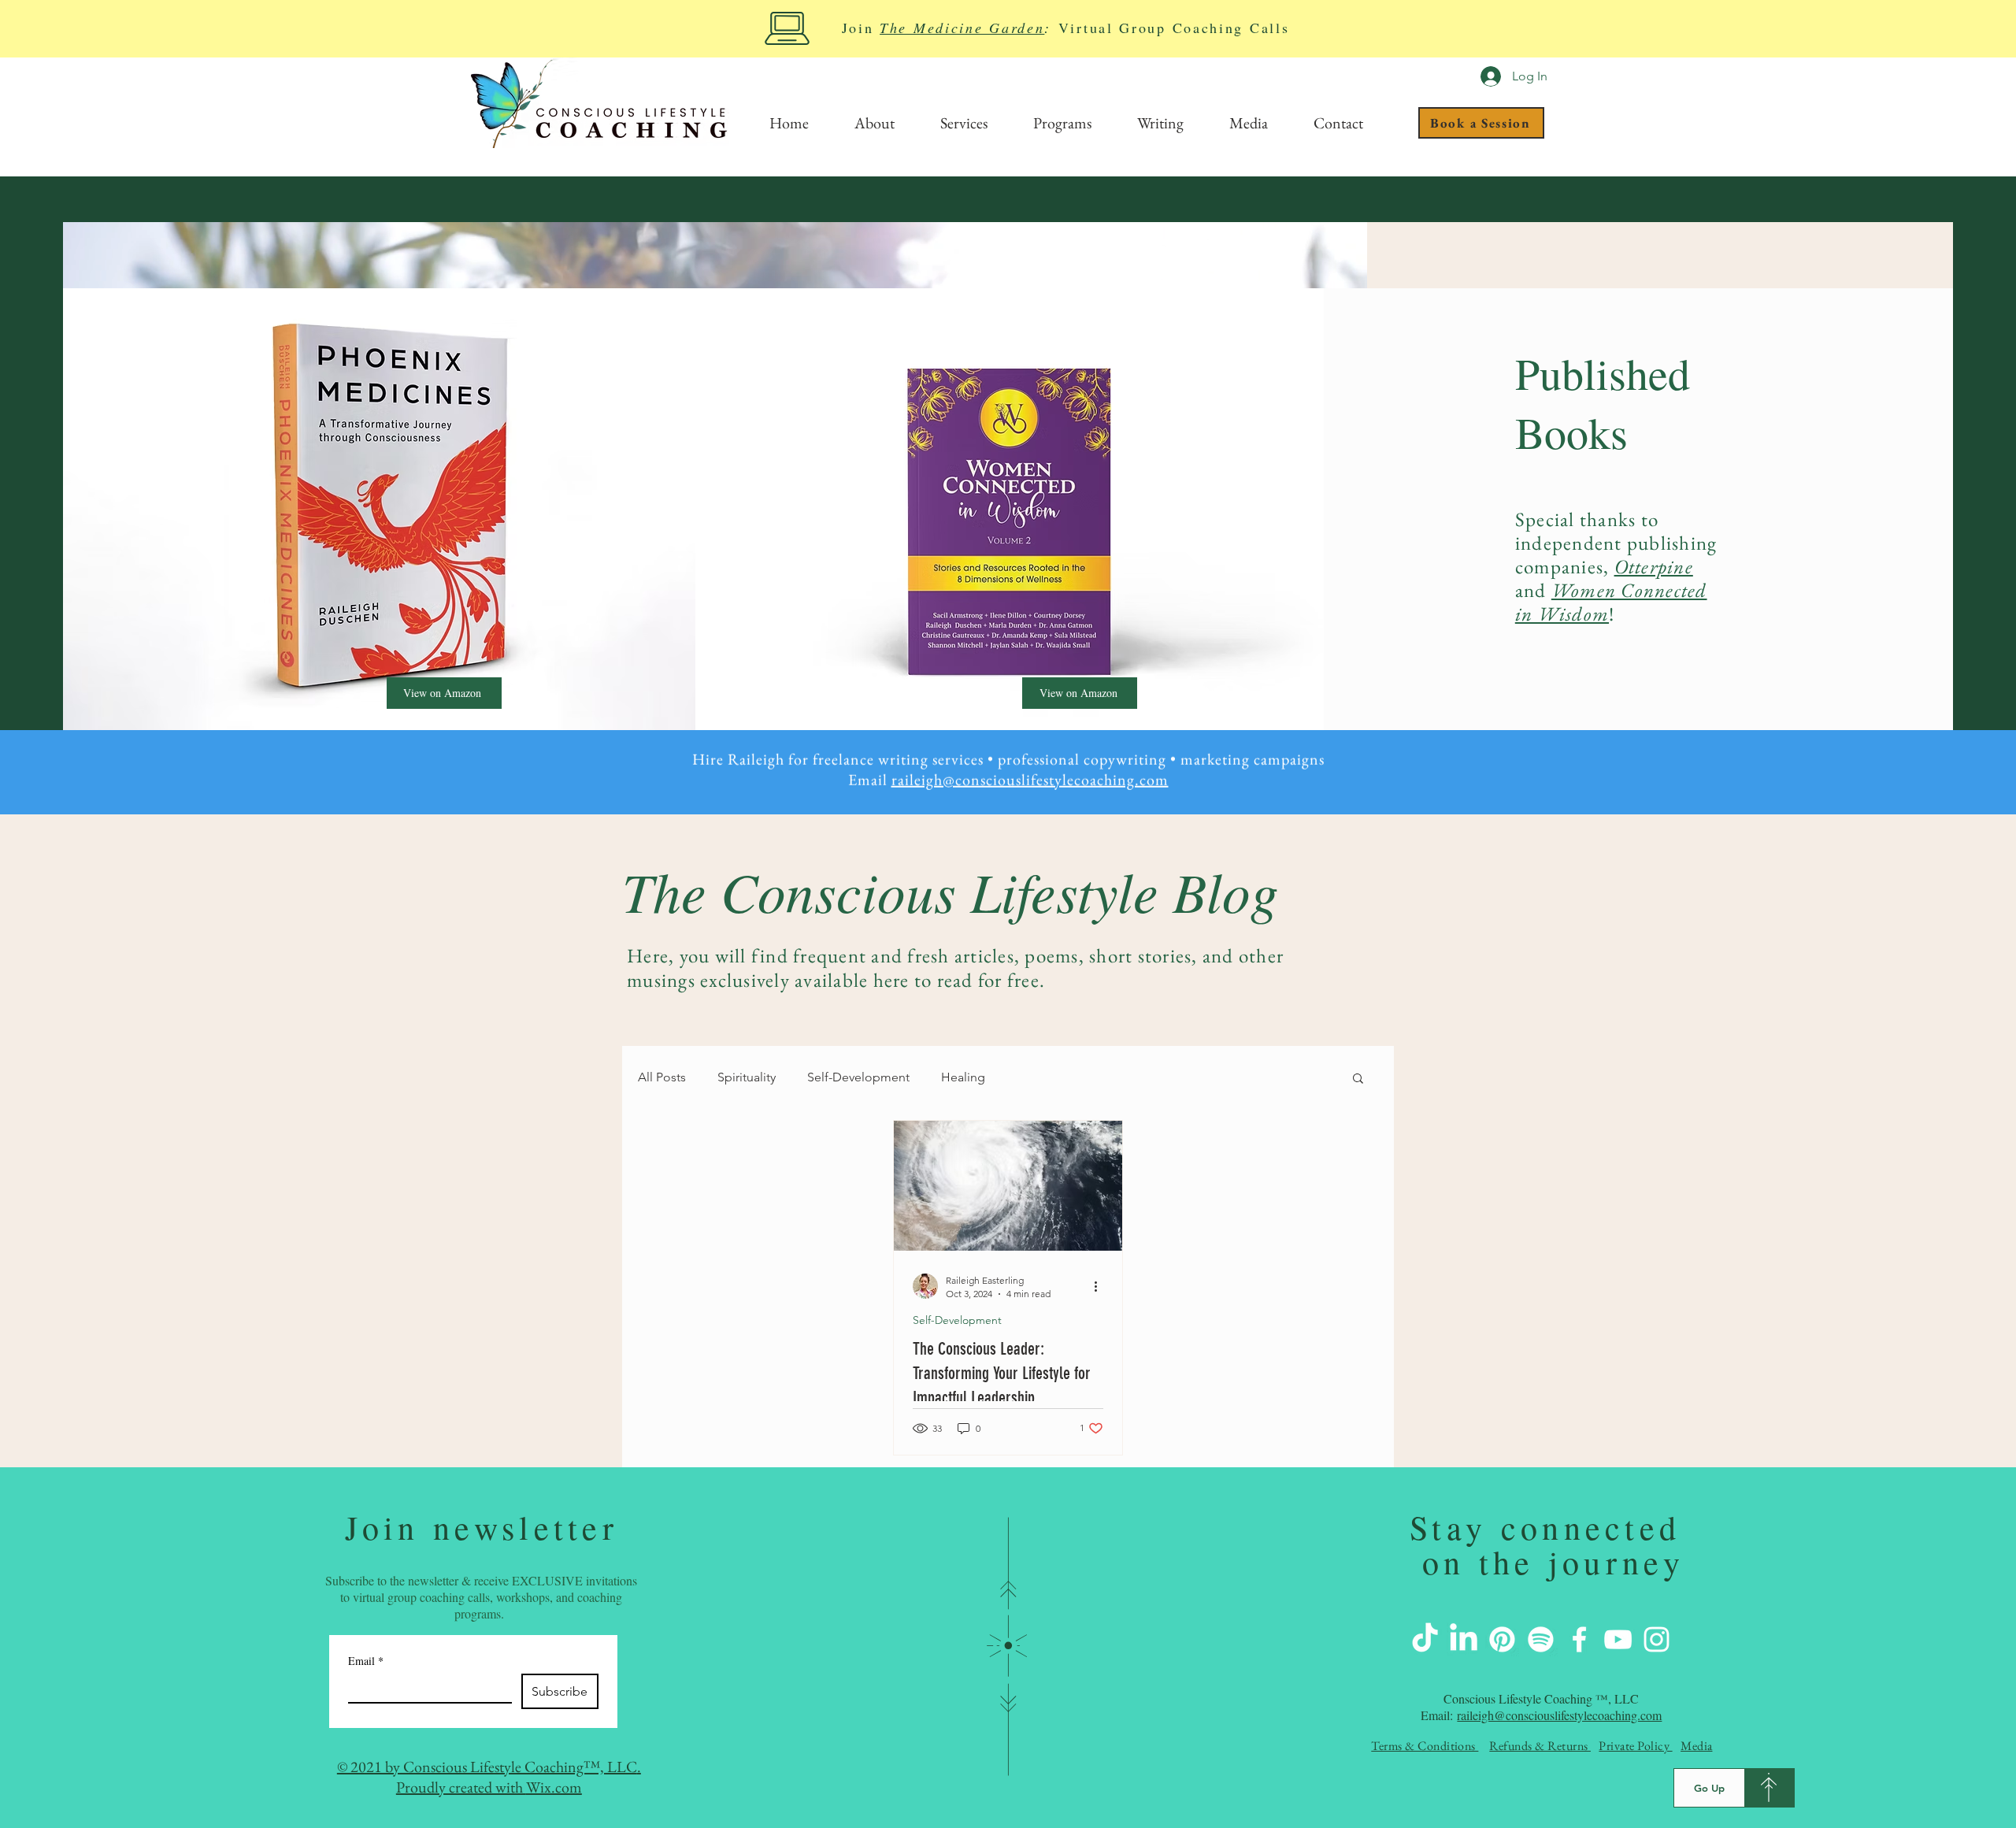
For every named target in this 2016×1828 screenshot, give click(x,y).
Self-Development (858, 1077)
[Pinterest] (1502, 1639)
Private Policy (1635, 1746)
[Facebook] (1579, 1639)
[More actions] (1101, 1286)
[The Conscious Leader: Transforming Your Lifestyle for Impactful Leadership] (1008, 1186)
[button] (1358, 1079)
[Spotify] (1541, 1639)
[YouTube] (1618, 1639)
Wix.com (554, 1787)
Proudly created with (461, 1787)
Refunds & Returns (1540, 1746)
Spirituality (747, 1077)
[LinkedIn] (1464, 1639)
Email (366, 1661)
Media (1696, 1746)
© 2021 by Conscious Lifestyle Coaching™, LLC (487, 1767)
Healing (963, 1077)
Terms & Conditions (1425, 1746)
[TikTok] (1425, 1639)
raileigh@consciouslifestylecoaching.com (1030, 772)
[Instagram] (1657, 1639)
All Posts (662, 1077)
